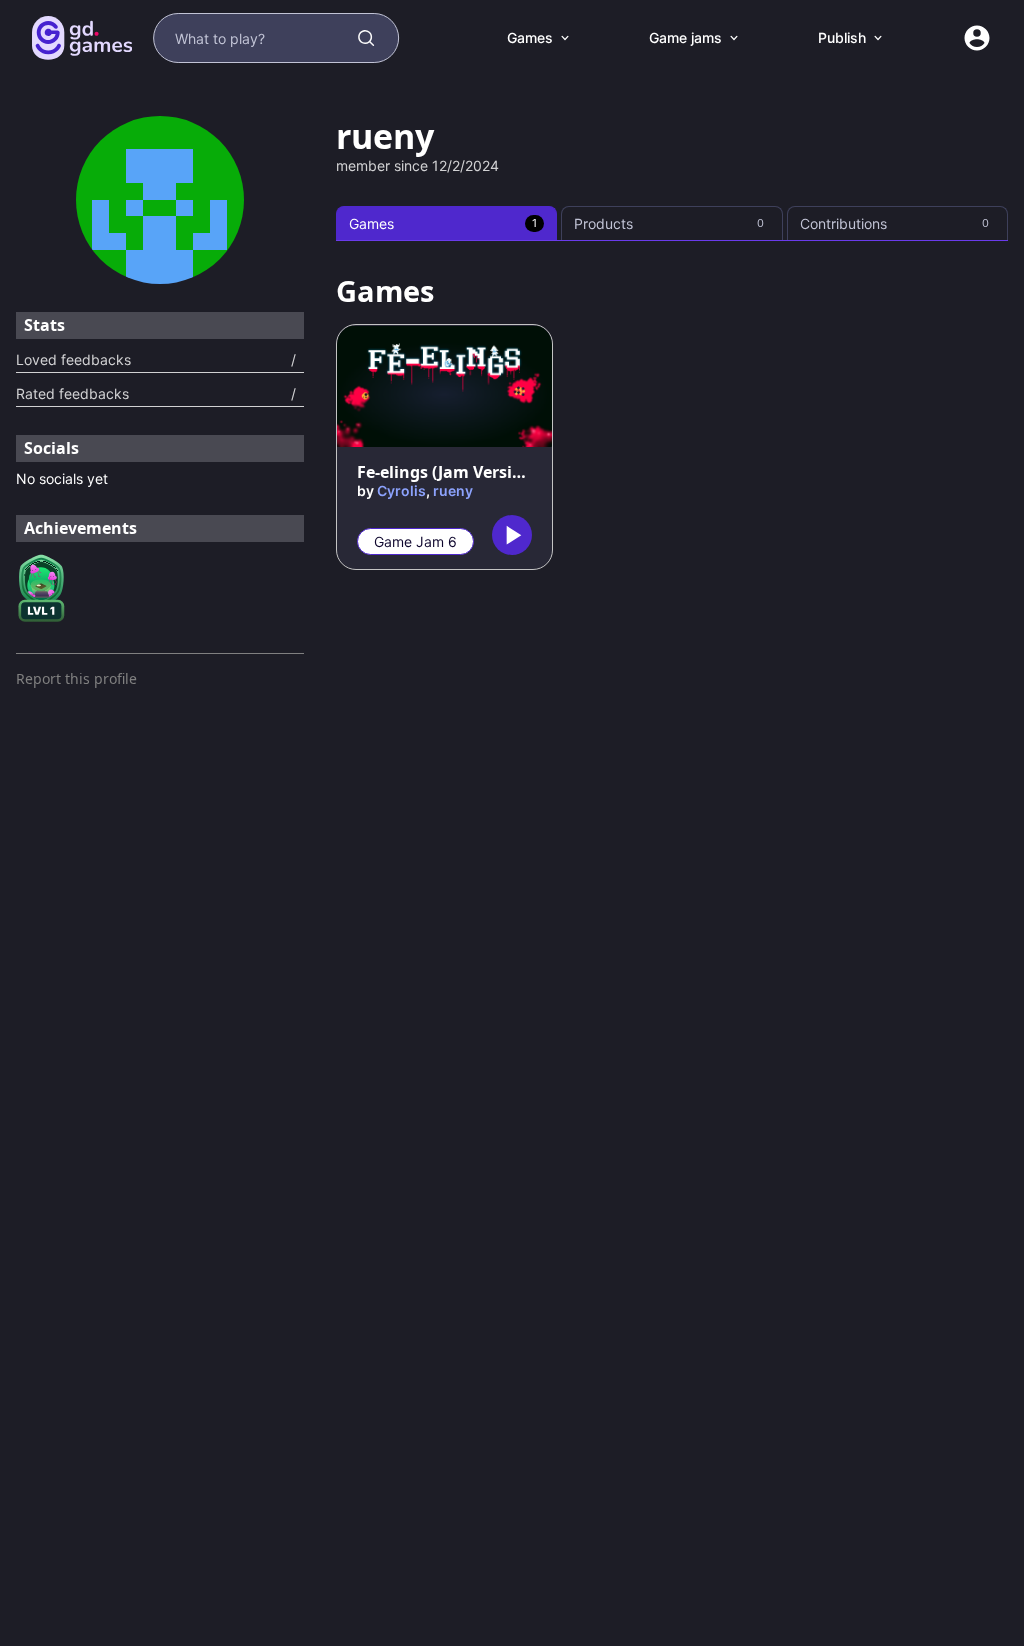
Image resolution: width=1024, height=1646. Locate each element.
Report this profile (76, 678)
